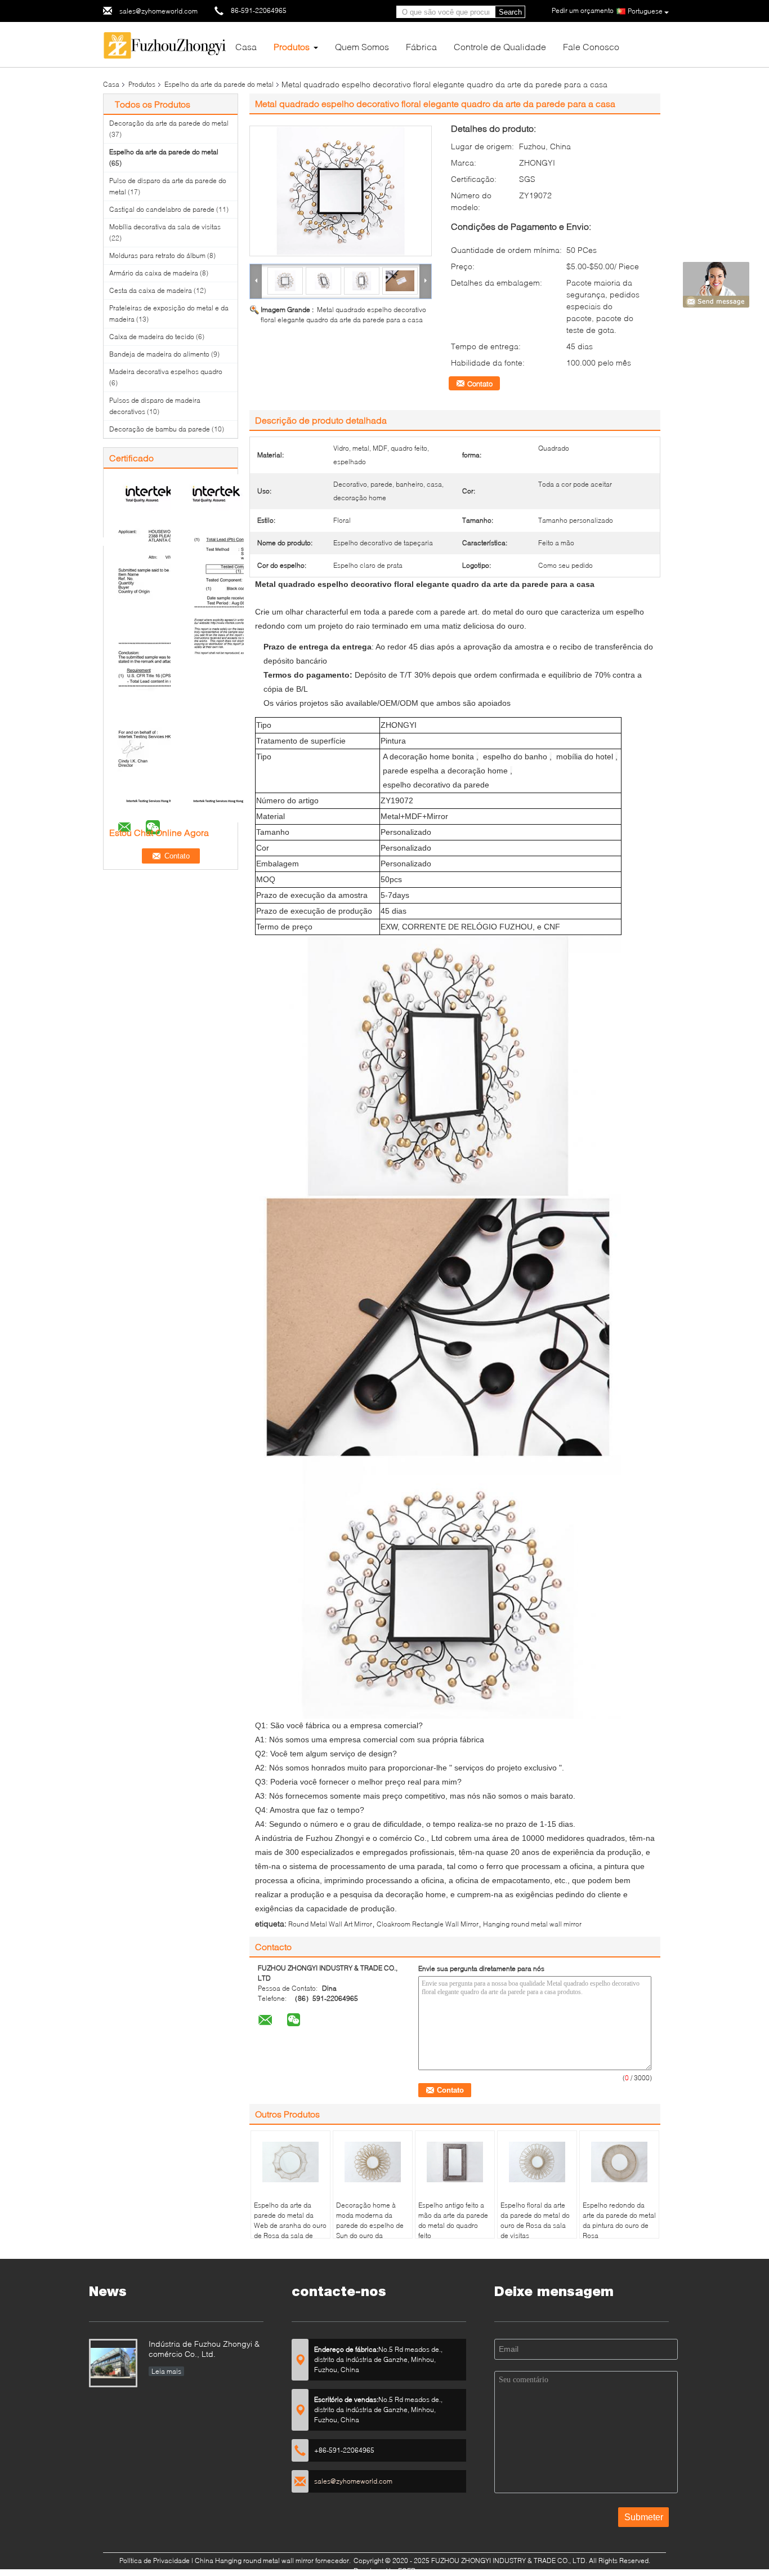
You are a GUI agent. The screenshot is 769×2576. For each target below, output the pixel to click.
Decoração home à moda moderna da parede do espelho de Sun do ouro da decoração (370, 2225)
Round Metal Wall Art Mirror (330, 1924)
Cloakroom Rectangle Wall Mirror (428, 1924)
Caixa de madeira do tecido (152, 337)
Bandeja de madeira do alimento (159, 354)
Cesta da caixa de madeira (151, 290)
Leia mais (166, 2371)
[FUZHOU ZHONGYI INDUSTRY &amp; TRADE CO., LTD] (165, 44)
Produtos (292, 46)
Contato (480, 384)
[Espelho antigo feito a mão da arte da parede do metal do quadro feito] (455, 2162)
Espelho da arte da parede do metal (219, 84)
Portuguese (645, 11)
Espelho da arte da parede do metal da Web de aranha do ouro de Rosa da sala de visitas (290, 2225)
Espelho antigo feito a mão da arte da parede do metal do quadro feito (453, 2220)
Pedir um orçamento (583, 10)
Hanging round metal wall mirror (532, 1924)
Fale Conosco (591, 46)
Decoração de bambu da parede (160, 429)
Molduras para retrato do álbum (157, 255)
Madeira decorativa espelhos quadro (166, 372)
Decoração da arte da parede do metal (169, 123)
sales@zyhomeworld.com (158, 11)
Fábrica (421, 46)
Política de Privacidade (155, 2561)
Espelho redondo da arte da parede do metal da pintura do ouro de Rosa (619, 2220)
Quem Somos (362, 46)
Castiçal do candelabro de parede (162, 209)
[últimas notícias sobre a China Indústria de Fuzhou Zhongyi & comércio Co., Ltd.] (113, 2363)
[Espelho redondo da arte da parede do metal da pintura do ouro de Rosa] (619, 2162)
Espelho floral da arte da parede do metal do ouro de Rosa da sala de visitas (535, 2220)
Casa (246, 46)
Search (510, 12)
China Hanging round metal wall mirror (254, 2561)
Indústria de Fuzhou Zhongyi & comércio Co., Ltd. (204, 2349)
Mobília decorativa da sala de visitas (165, 227)
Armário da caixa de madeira (154, 273)
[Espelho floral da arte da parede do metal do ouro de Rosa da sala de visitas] (537, 2162)
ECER (407, 2571)
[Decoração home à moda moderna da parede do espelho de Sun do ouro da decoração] (373, 2162)
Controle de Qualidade (500, 46)
